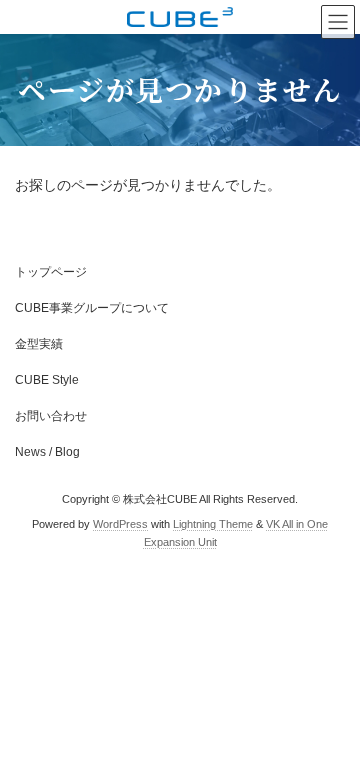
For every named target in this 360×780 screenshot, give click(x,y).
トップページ (51, 272)
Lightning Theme (213, 524)
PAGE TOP (331, 735)
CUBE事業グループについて (92, 308)
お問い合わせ (51, 416)
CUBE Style (47, 380)
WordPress (120, 524)
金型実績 (39, 344)
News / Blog (47, 452)
